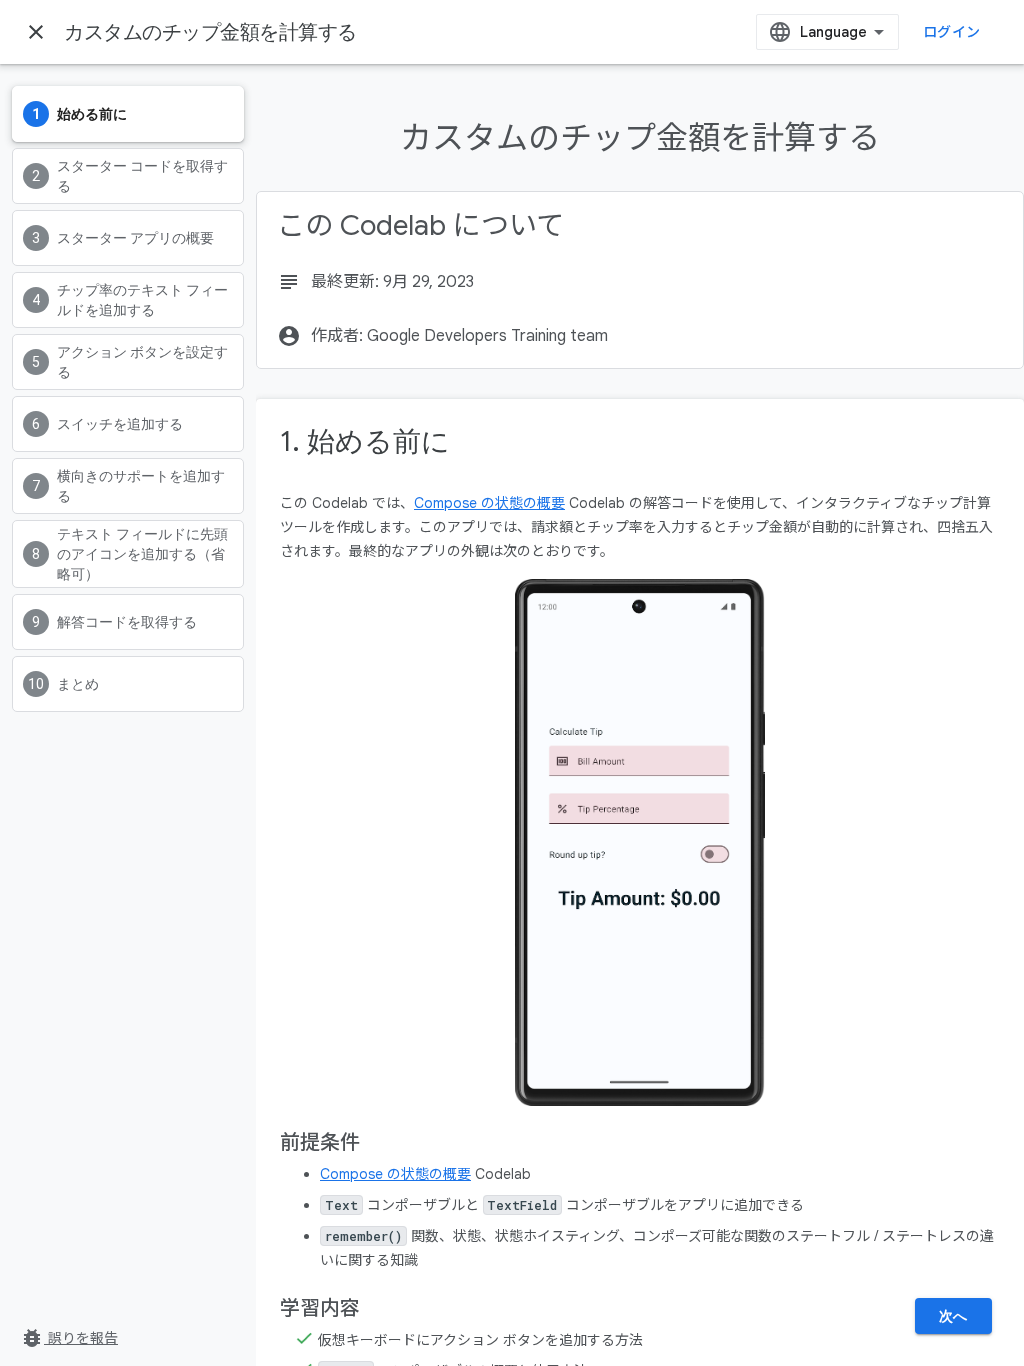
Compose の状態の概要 (489, 503)
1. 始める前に (365, 441)
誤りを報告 (69, 1338)
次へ (953, 1316)
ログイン (951, 32)
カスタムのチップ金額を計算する (210, 32)
